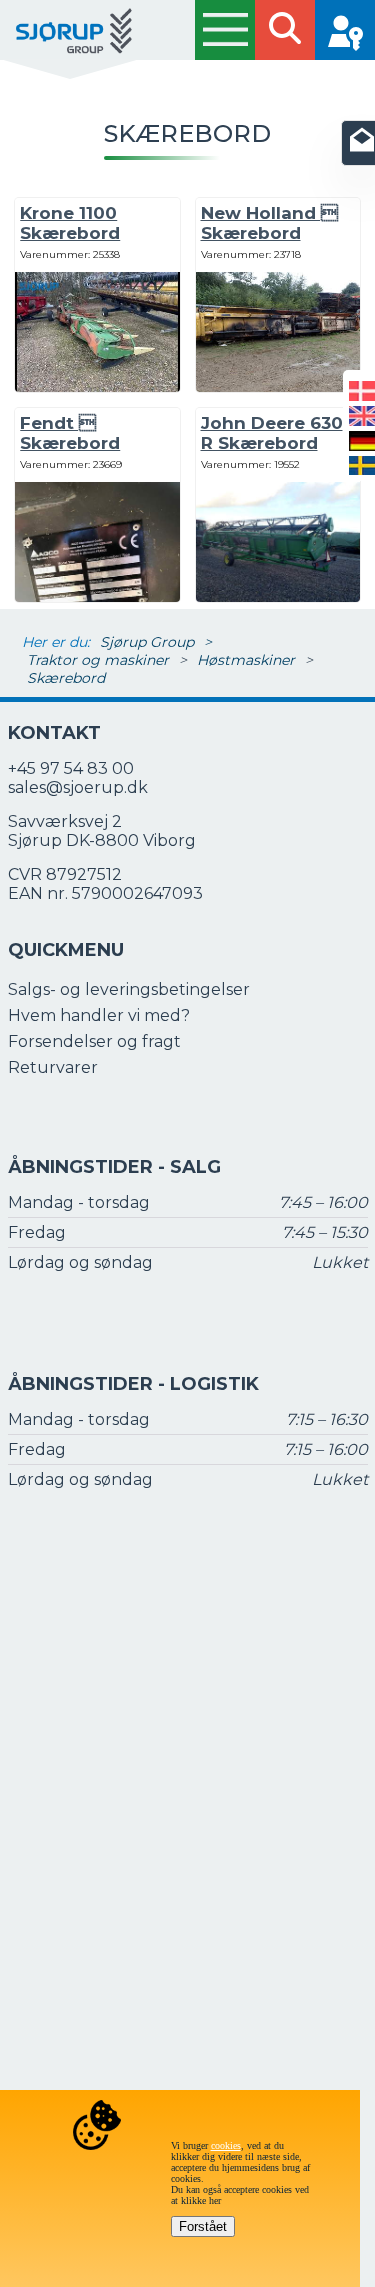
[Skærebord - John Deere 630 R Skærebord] (278, 600)
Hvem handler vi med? (99, 1015)
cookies (226, 2145)
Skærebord (66, 678)
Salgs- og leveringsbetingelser (129, 989)
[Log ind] (345, 30)
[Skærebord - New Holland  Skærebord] (278, 386)
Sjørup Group (147, 642)
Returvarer (53, 1067)
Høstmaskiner (246, 660)
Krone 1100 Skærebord (70, 223)
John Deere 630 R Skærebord (272, 433)
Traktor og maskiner (98, 660)
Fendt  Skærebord (70, 433)
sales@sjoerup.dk (78, 787)
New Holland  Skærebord (269, 223)
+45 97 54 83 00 (71, 768)
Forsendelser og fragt (94, 1041)
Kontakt (54, 733)
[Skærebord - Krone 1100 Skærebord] (97, 386)
